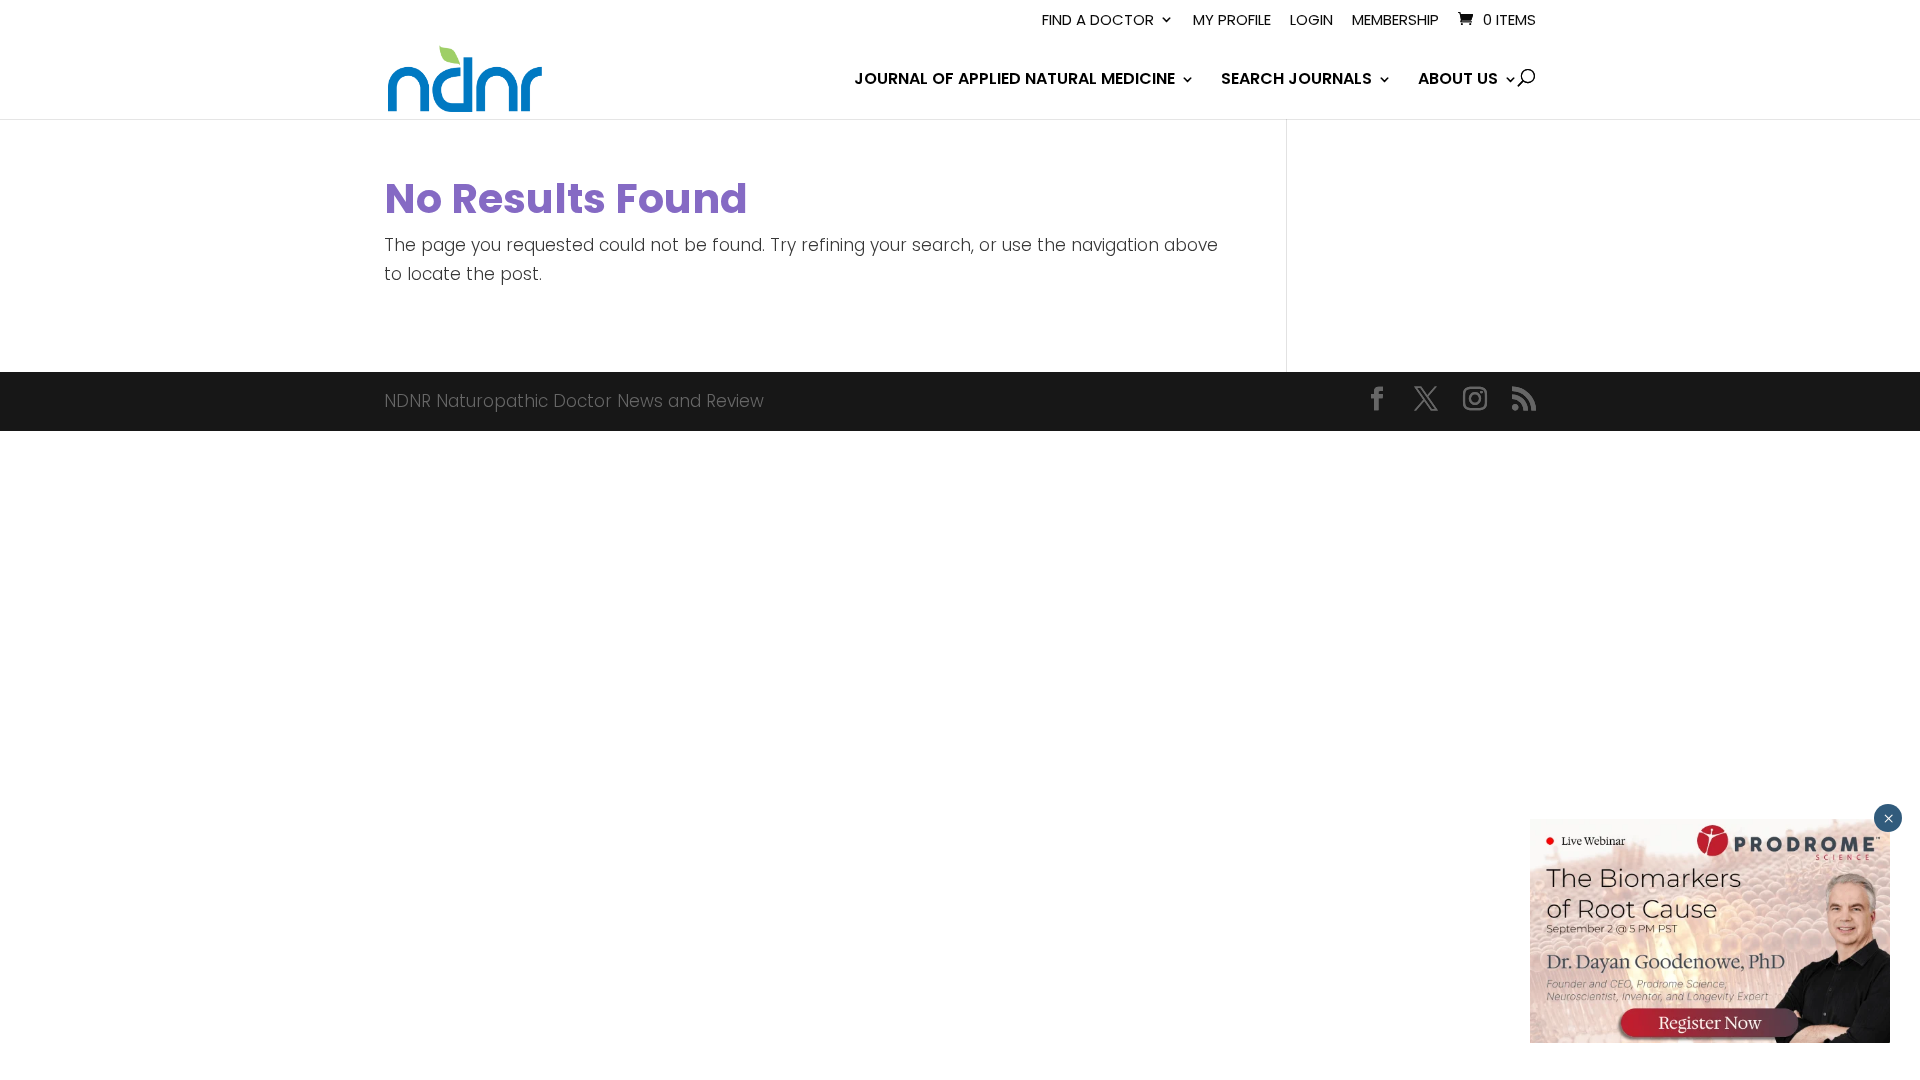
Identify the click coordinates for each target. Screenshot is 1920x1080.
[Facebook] (1377, 401)
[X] (1426, 401)
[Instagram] (1475, 401)
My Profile (1232, 21)
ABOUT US (1458, 81)
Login (1311, 21)
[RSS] (1524, 401)
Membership (1395, 21)
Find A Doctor (1098, 21)
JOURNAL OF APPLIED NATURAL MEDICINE (1014, 81)
